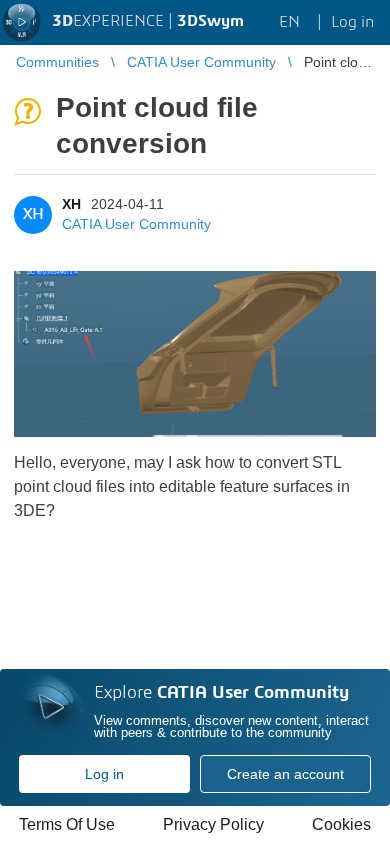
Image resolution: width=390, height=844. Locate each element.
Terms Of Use (67, 824)
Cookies (341, 824)
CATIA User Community (136, 224)
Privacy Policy (213, 824)
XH (71, 204)
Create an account (285, 774)
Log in (104, 774)
